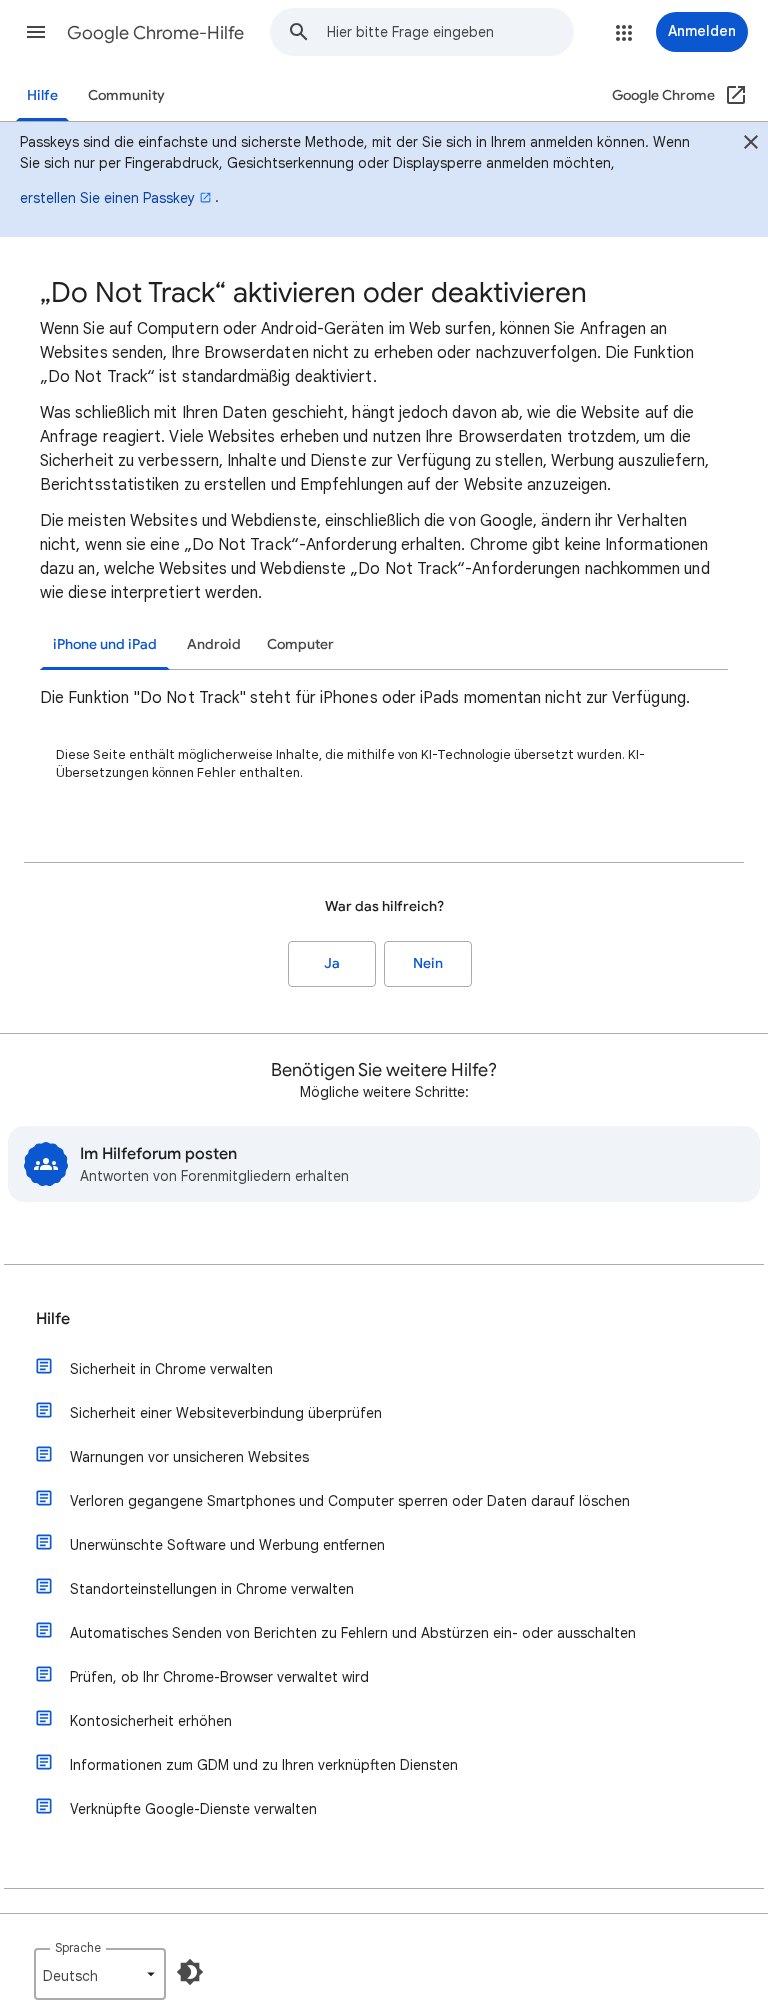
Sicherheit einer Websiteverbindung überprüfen (226, 1413)
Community (126, 95)
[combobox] (450, 32)
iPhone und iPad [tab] (105, 644)
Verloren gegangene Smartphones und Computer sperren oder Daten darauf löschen (350, 1501)
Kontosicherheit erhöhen (151, 1721)
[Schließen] (751, 145)
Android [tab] (214, 644)
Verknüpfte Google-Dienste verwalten (193, 1809)
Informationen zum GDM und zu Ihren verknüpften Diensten (264, 1765)
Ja (332, 963)
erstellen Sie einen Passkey (107, 198)
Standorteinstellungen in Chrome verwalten (212, 1589)
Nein (428, 963)
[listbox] (100, 1974)
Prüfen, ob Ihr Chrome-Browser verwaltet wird (219, 1677)
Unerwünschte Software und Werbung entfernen (227, 1545)
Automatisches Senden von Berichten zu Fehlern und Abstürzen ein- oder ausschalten (353, 1633)
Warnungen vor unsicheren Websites (189, 1457)
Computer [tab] (300, 644)
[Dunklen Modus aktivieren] (190, 1972)
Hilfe (42, 95)
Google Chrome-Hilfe (155, 33)
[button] (36, 32)
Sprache (78, 1947)
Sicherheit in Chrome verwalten (171, 1369)
